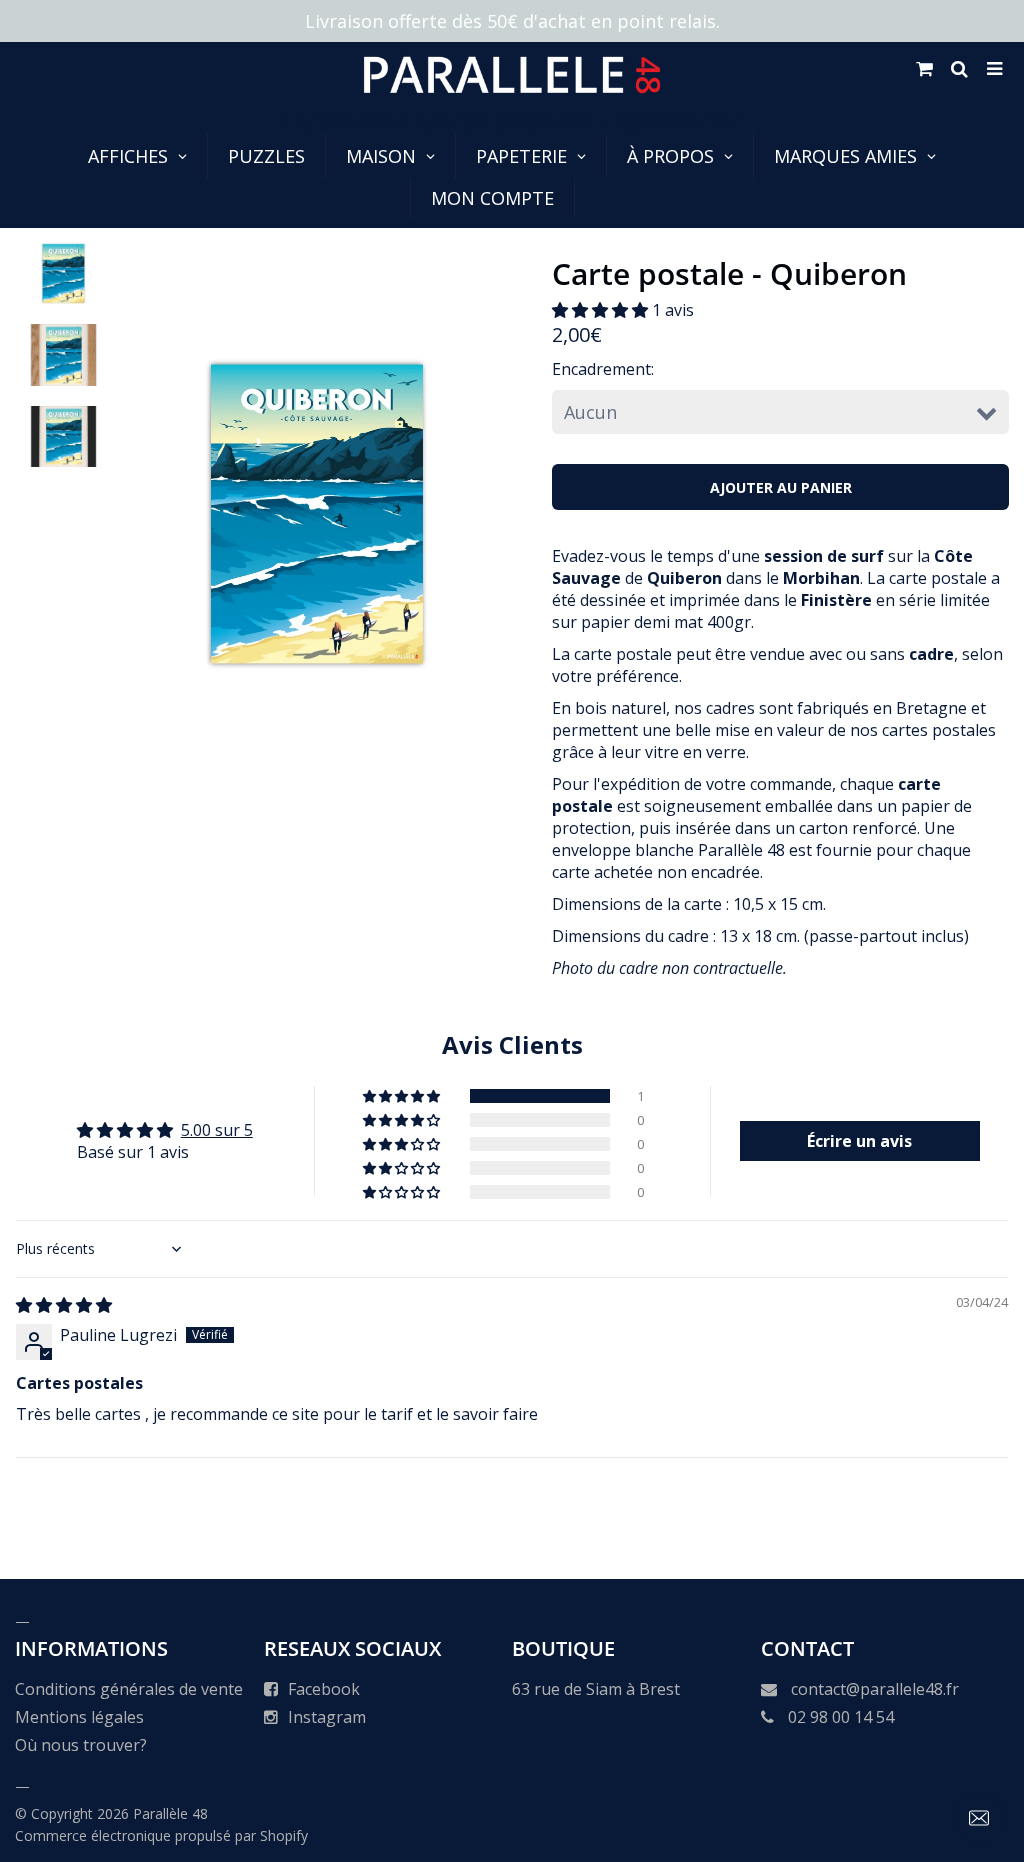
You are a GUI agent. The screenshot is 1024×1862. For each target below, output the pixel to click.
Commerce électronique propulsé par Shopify (161, 1835)
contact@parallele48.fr (875, 1689)
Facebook (324, 1689)
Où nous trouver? (81, 1745)
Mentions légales (79, 1717)
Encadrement (601, 369)
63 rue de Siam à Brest (596, 1689)
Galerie (345, 118)
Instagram (327, 1717)
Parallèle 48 (170, 1813)
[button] (602, 310)
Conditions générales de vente (129, 1689)
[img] (64, 1305)
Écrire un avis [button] (859, 1141)
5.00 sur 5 (217, 1130)
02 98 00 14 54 (841, 1717)
